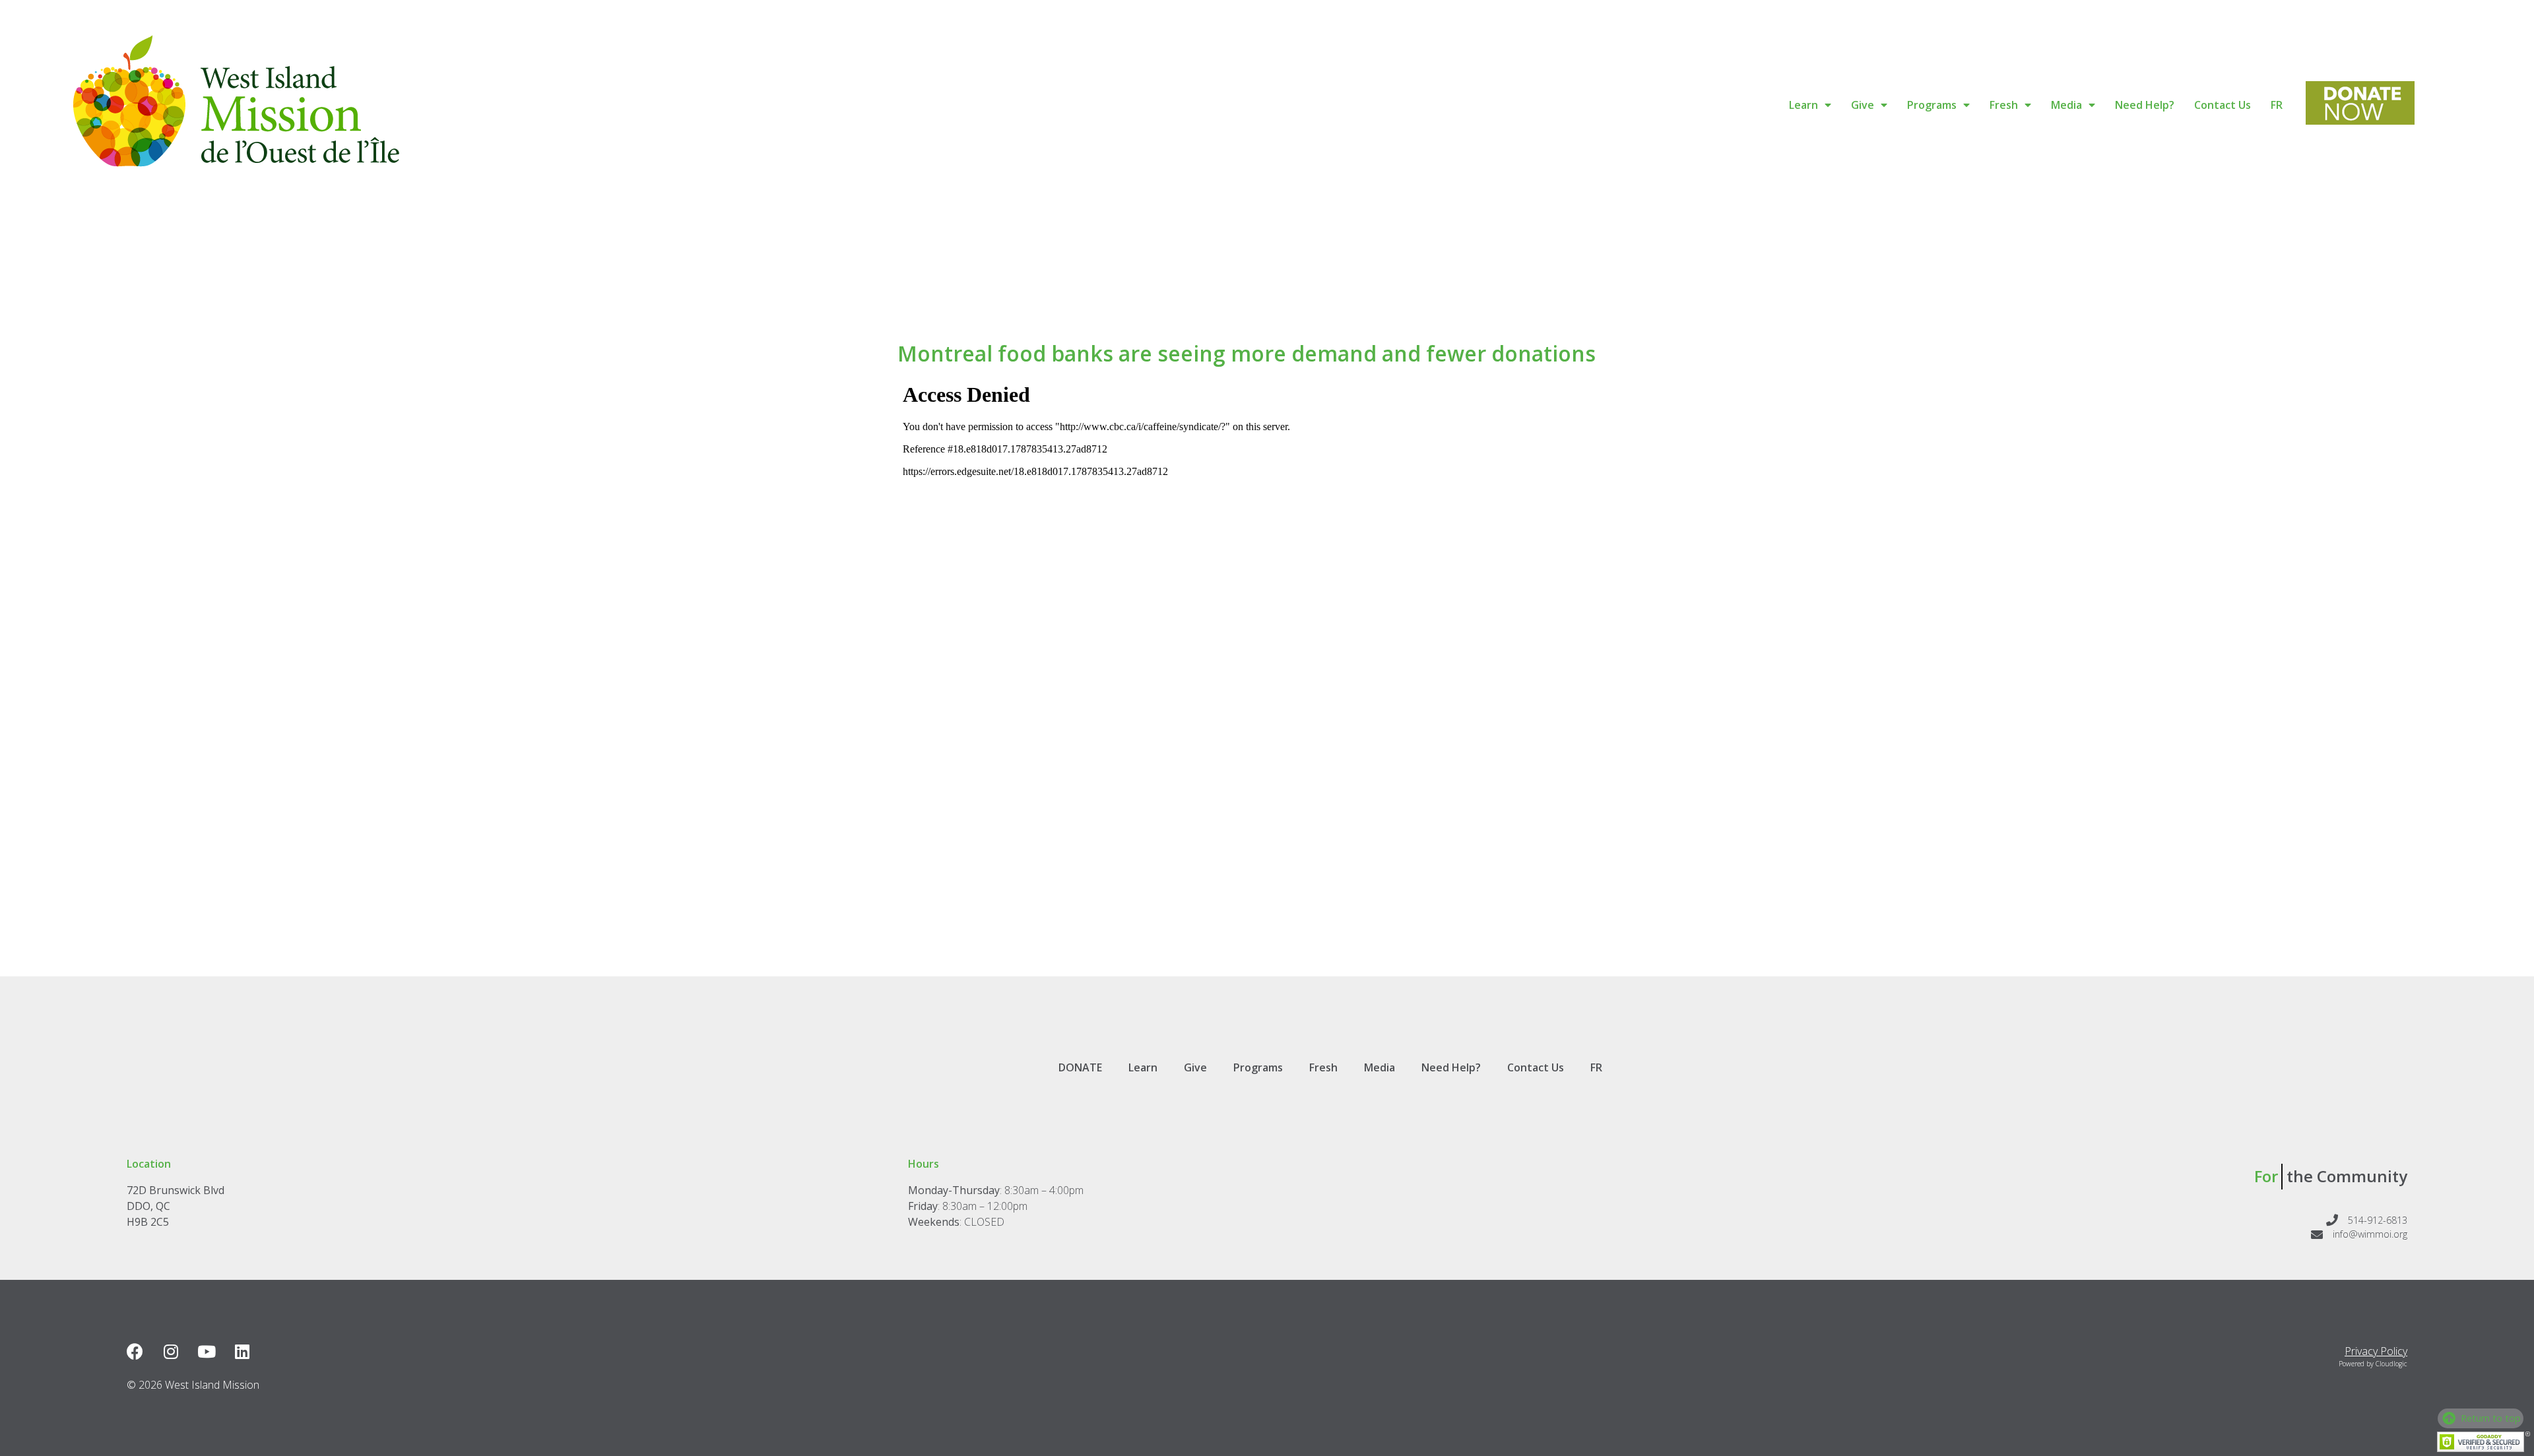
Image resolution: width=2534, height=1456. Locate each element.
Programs (1932, 105)
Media (2066, 105)
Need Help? (2145, 105)
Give (1863, 105)
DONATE (1080, 1067)
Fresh (2004, 105)
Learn (1803, 105)
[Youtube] (206, 1351)
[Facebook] (135, 1351)
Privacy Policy (2376, 1351)
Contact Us (2223, 105)
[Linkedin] (242, 1351)
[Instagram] (171, 1351)
